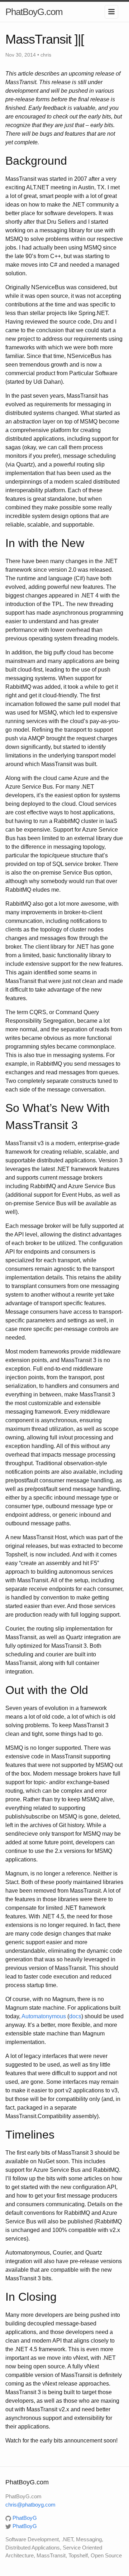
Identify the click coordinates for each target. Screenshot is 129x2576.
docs (75, 2016)
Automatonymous (44, 2016)
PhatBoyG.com (34, 12)
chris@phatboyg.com (30, 2505)
